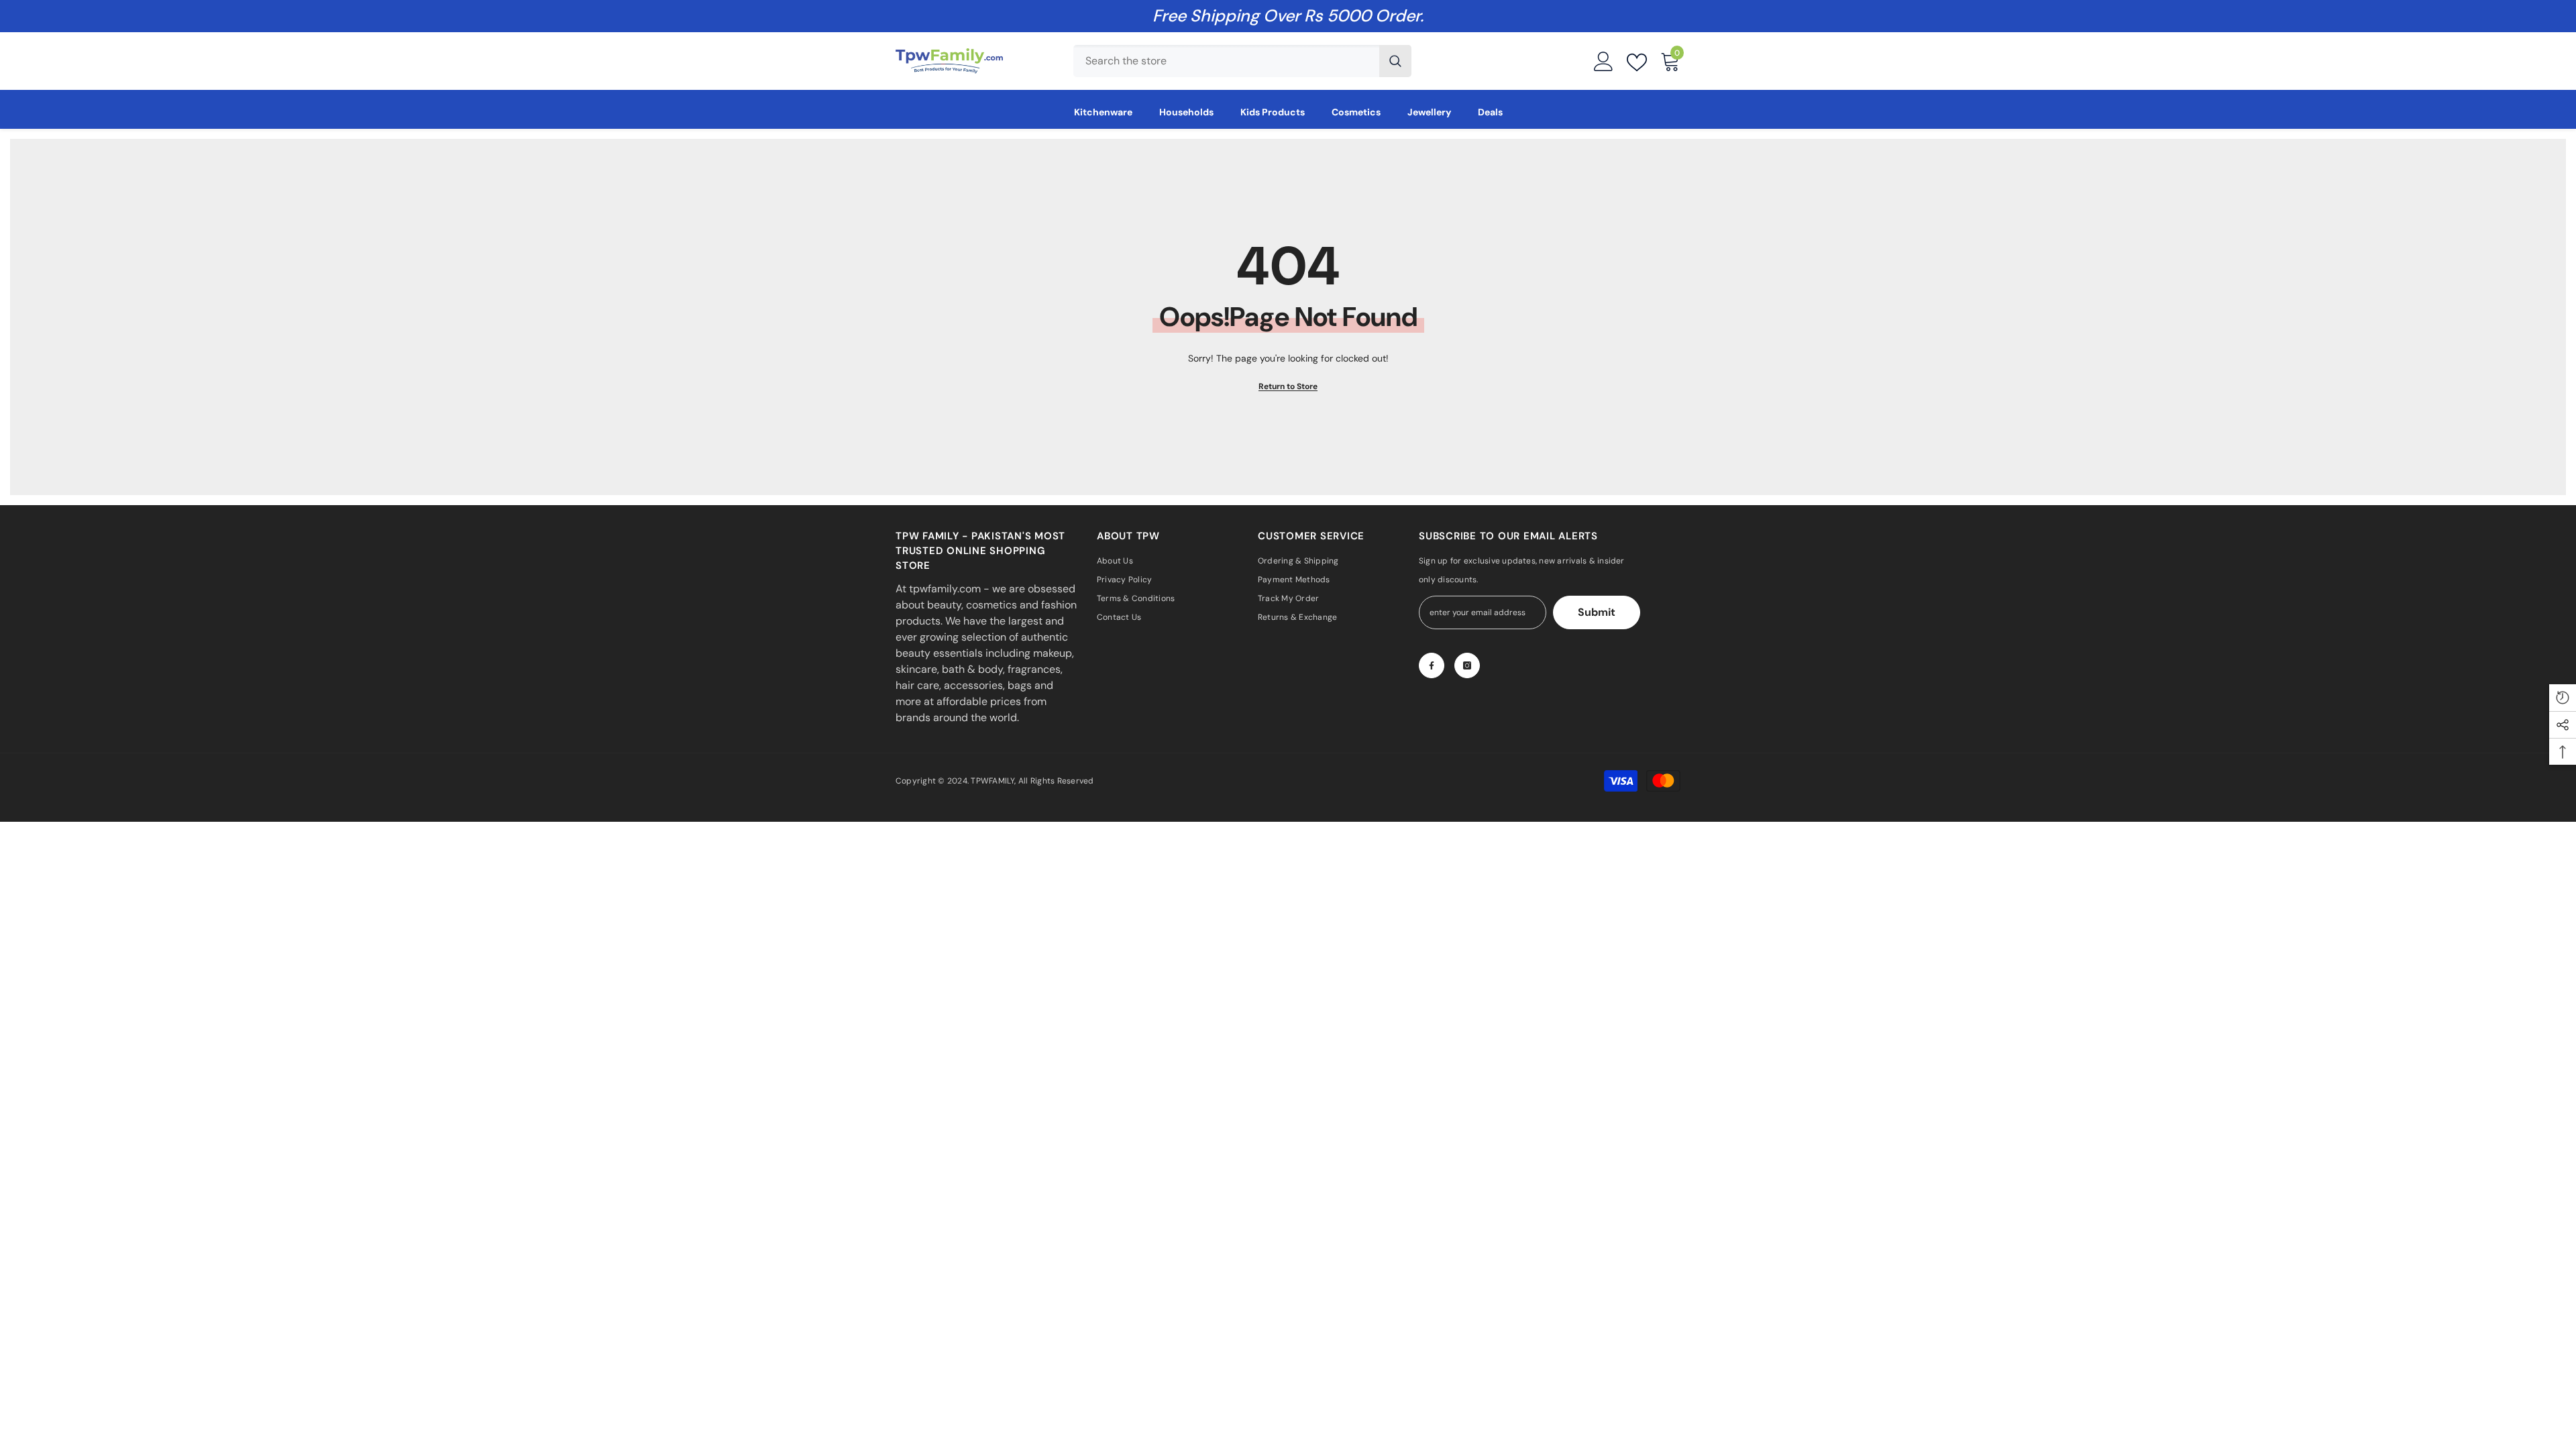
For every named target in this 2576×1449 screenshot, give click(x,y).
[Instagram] (1467, 665)
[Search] (1242, 61)
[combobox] (1226, 61)
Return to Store (1288, 386)
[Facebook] (1432, 665)
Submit (1597, 612)
